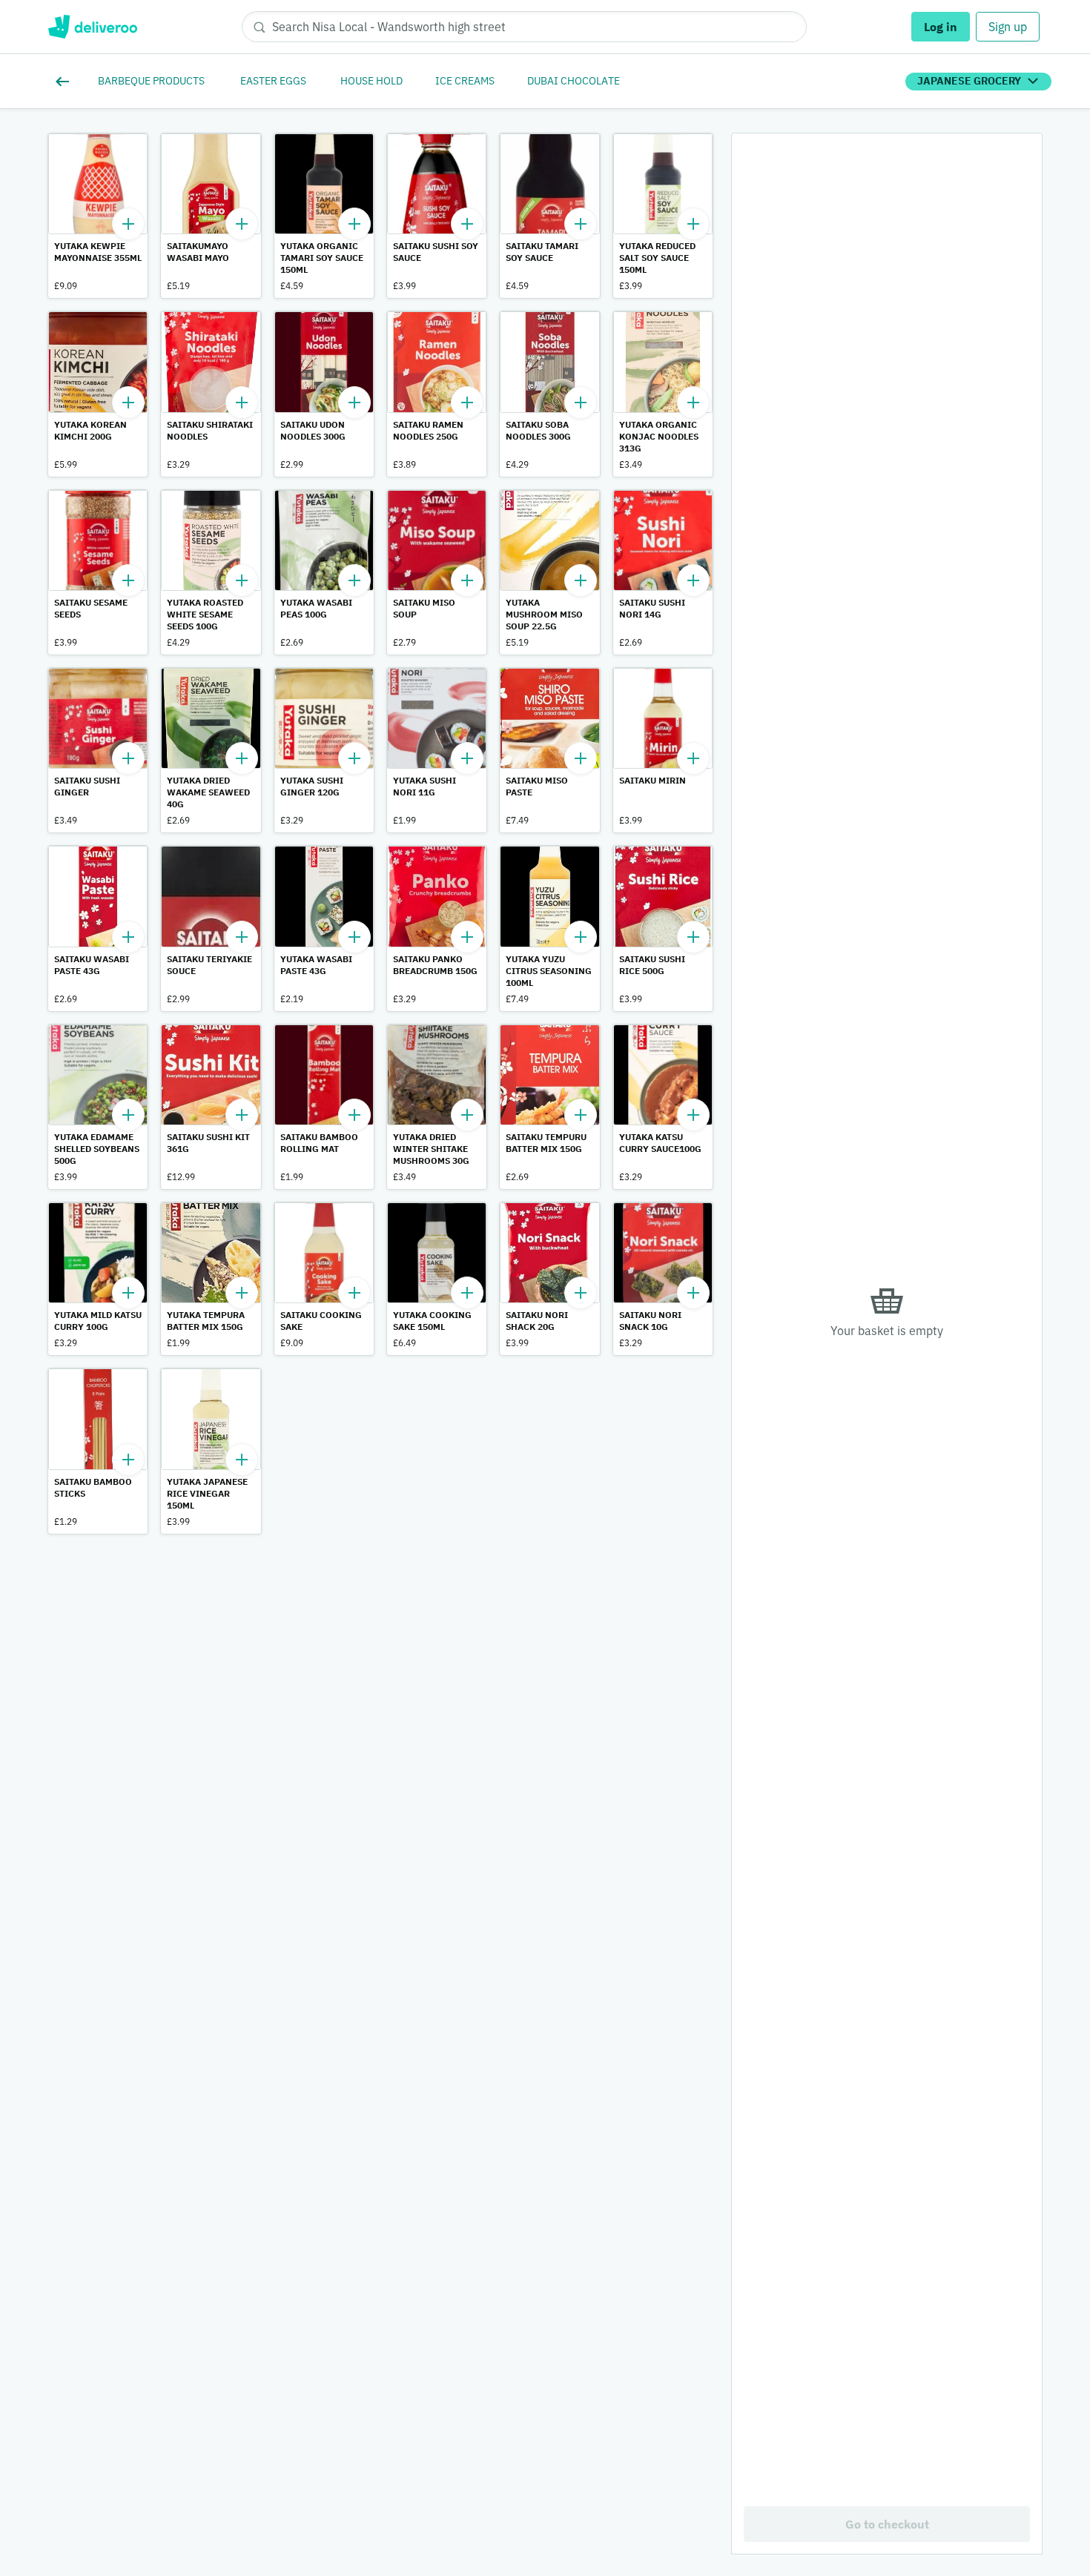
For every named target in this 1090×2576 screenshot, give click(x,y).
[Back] (65, 82)
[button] (98, 216)
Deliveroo (92, 27)
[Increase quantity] (128, 224)
